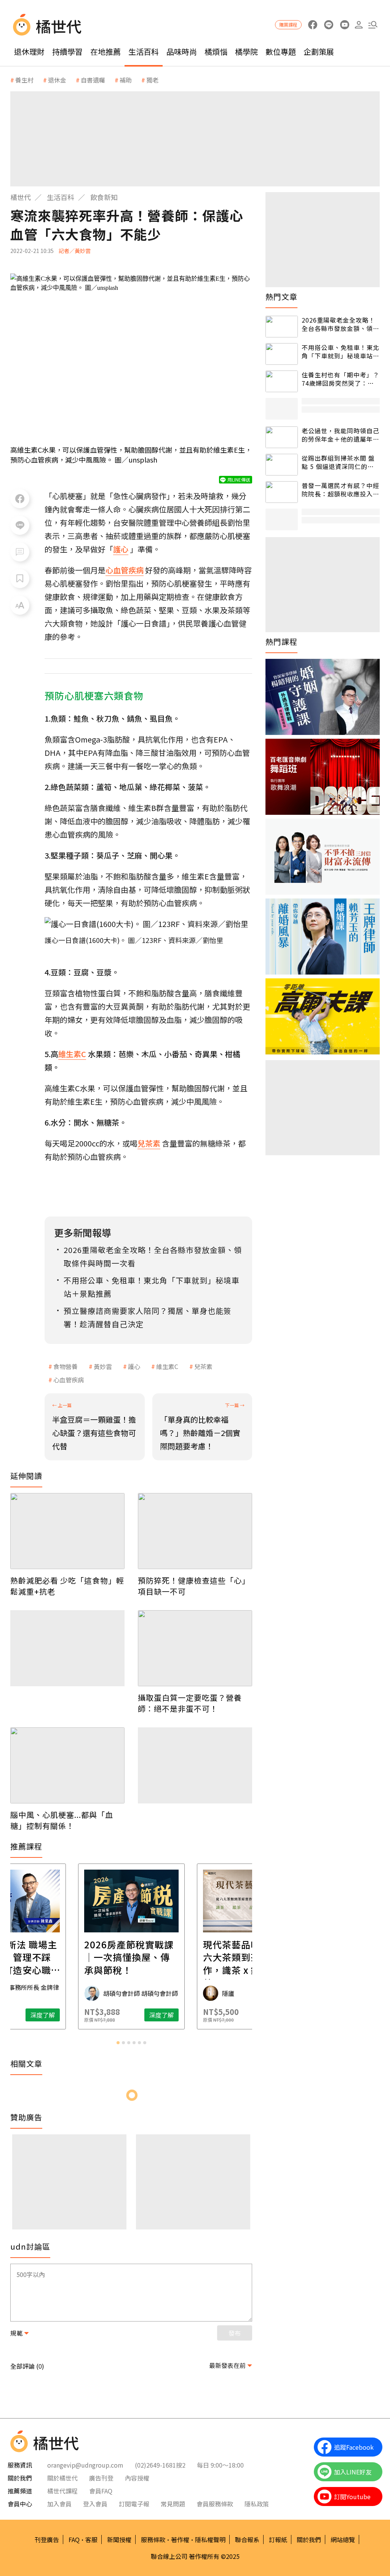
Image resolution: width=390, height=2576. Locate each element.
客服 (91, 2539)
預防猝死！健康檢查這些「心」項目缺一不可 (194, 1586)
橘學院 (246, 52)
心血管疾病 (69, 1380)
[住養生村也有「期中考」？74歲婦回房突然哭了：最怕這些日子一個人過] (282, 381)
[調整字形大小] (20, 605)
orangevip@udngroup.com (85, 2465)
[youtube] (344, 25)
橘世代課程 (62, 2491)
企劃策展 (319, 52)
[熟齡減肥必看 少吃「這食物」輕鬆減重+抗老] (67, 1531)
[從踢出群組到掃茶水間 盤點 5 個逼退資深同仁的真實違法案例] (282, 465)
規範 (16, 2333)
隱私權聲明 (210, 2539)
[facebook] (312, 25)
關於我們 (309, 2539)
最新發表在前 (227, 2365)
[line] (328, 25)
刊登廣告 (47, 2539)
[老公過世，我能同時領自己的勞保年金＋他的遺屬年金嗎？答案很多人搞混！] (282, 437)
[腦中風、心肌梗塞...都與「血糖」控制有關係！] (67, 1765)
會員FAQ (101, 2491)
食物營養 (66, 1366)
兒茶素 (203, 1366)
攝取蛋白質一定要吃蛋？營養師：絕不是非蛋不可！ (190, 1703)
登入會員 (95, 2504)
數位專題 (281, 52)
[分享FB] (20, 499)
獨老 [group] (152, 80)
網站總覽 (343, 2539)
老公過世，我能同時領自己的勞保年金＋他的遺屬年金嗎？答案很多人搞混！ (340, 435)
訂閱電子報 (134, 2504)
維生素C (167, 1366)
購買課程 (288, 25)
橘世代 (21, 197)
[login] (359, 25)
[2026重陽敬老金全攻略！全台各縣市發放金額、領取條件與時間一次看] (282, 327)
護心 (134, 1366)
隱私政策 (257, 2504)
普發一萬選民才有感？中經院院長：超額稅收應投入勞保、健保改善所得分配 (340, 490)
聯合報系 (247, 2539)
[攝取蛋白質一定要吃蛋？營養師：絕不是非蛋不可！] (195, 1648)
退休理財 (29, 52)
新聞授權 (119, 2539)
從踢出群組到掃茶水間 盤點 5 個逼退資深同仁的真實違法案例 (338, 462)
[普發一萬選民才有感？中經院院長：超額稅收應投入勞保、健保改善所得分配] (282, 492)
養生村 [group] (24, 80)
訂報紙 (278, 2539)
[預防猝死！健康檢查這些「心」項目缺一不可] (195, 1531)
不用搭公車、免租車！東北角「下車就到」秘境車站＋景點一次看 (340, 352)
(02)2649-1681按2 (160, 2465)
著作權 (180, 2539)
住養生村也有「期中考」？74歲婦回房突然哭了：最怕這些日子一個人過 (340, 379)
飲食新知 (104, 197)
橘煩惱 (216, 52)
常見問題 (173, 2504)
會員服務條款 (215, 2504)
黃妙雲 (103, 1366)
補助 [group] (126, 80)
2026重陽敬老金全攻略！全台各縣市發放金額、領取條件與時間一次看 (340, 324)
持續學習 (67, 52)
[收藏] (20, 579)
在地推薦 (105, 52)
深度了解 (43, 2015)
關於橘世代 (62, 2478)
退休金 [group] (57, 80)
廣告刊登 (101, 2478)
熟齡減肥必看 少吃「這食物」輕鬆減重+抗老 (67, 1586)
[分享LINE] (20, 525)
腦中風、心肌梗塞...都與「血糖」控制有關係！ (62, 1820)
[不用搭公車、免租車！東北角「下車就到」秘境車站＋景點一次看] (282, 354)
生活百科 (144, 52)
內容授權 (137, 2478)
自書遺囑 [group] (93, 80)
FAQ (74, 2539)
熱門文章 (281, 297)
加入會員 (59, 2504)
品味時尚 (182, 52)
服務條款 (153, 2539)
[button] (373, 25)
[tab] (118, 2043)
